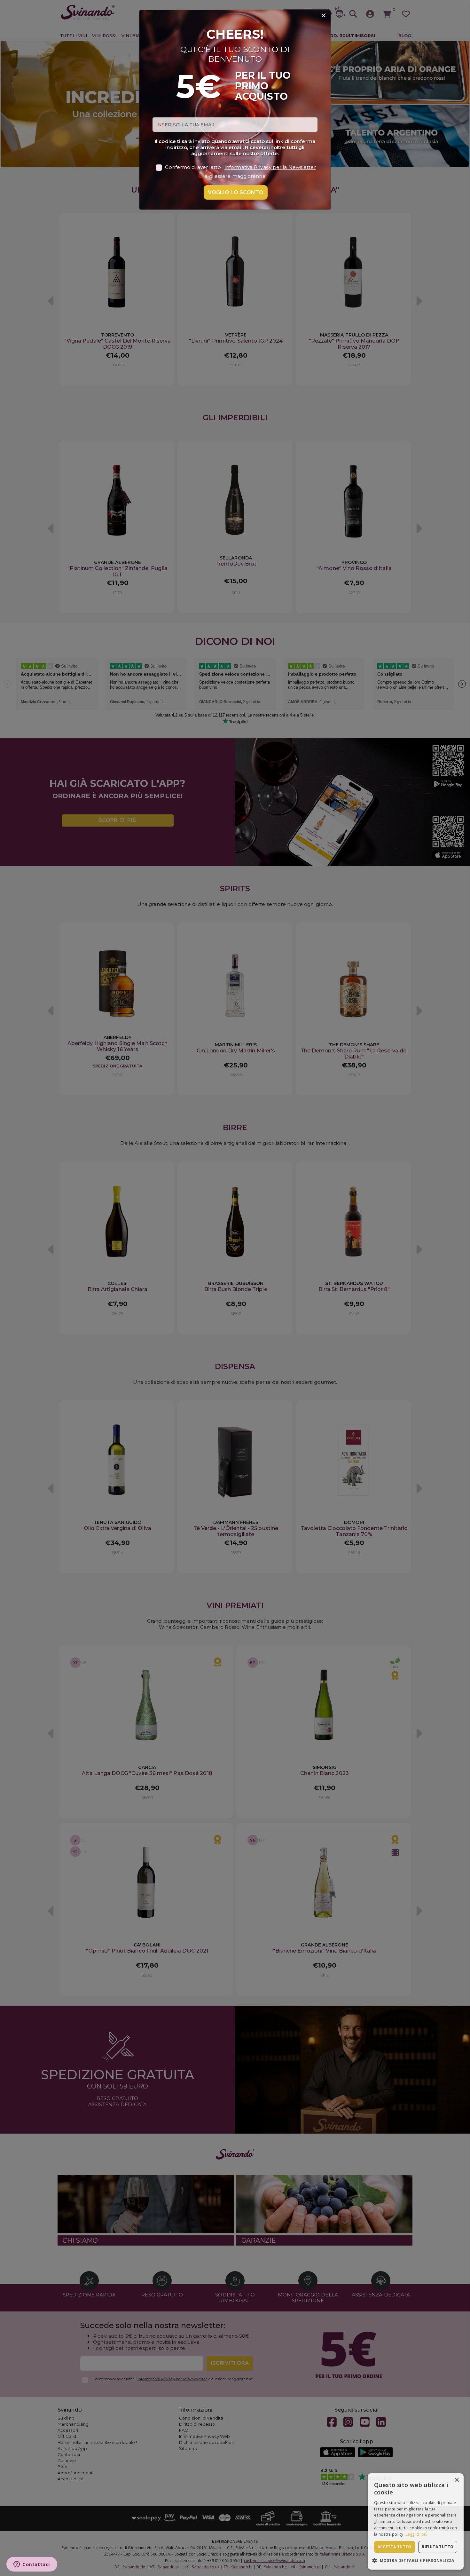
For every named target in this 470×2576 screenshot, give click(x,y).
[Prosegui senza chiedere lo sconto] (324, 16)
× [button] (456, 2480)
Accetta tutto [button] (395, 2547)
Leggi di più (416, 2534)
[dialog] (416, 2521)
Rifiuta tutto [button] (438, 2547)
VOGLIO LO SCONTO (236, 192)
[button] (416, 2560)
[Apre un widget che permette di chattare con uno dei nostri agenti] (32, 2565)
